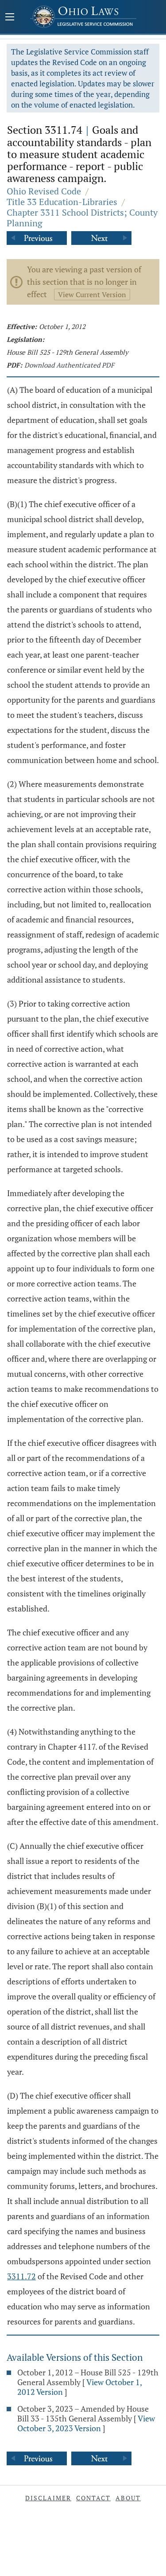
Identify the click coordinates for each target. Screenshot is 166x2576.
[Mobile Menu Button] (10, 18)
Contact (93, 2498)
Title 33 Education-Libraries (62, 202)
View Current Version (92, 294)
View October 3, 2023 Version (86, 2423)
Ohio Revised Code (44, 191)
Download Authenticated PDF (69, 365)
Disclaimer (48, 2498)
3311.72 (21, 2276)
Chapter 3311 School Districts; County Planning (82, 218)
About (128, 2498)
